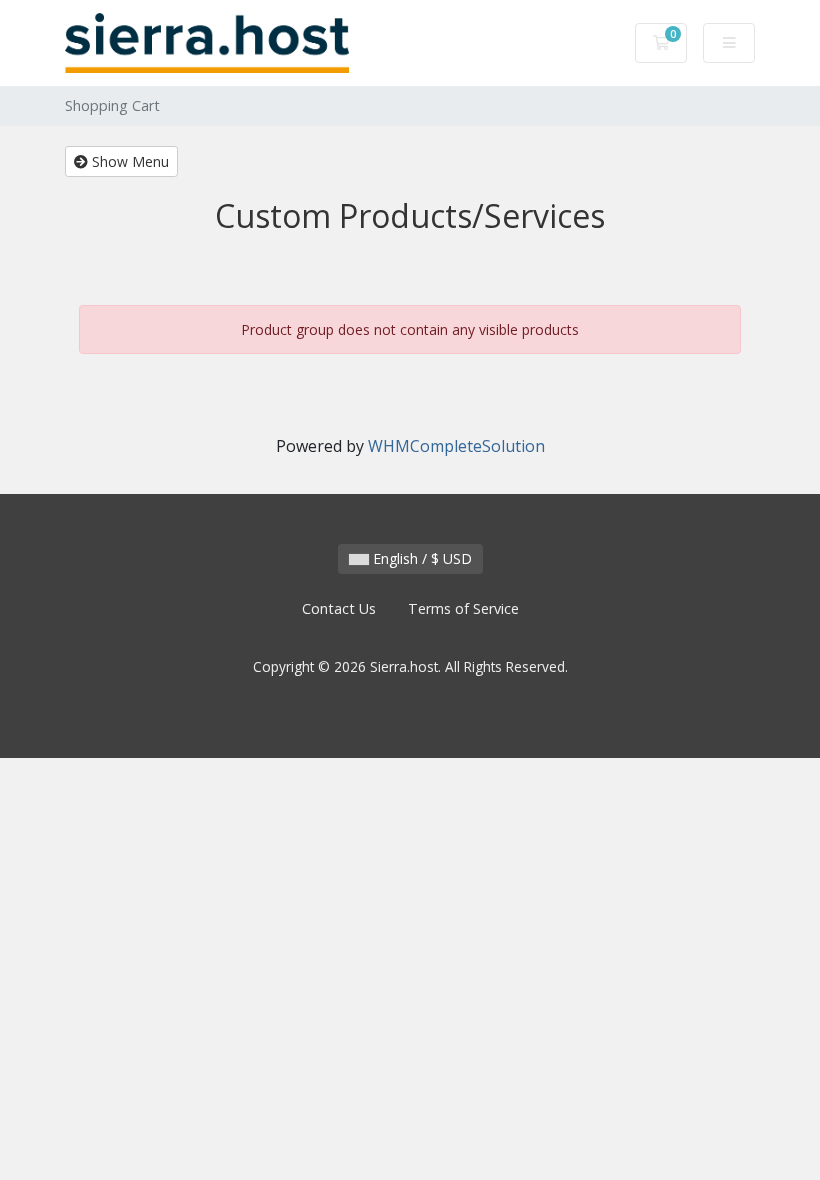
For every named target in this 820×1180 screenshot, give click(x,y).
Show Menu (128, 161)
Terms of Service (463, 608)
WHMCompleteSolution (456, 446)
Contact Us (339, 608)
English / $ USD (420, 558)
